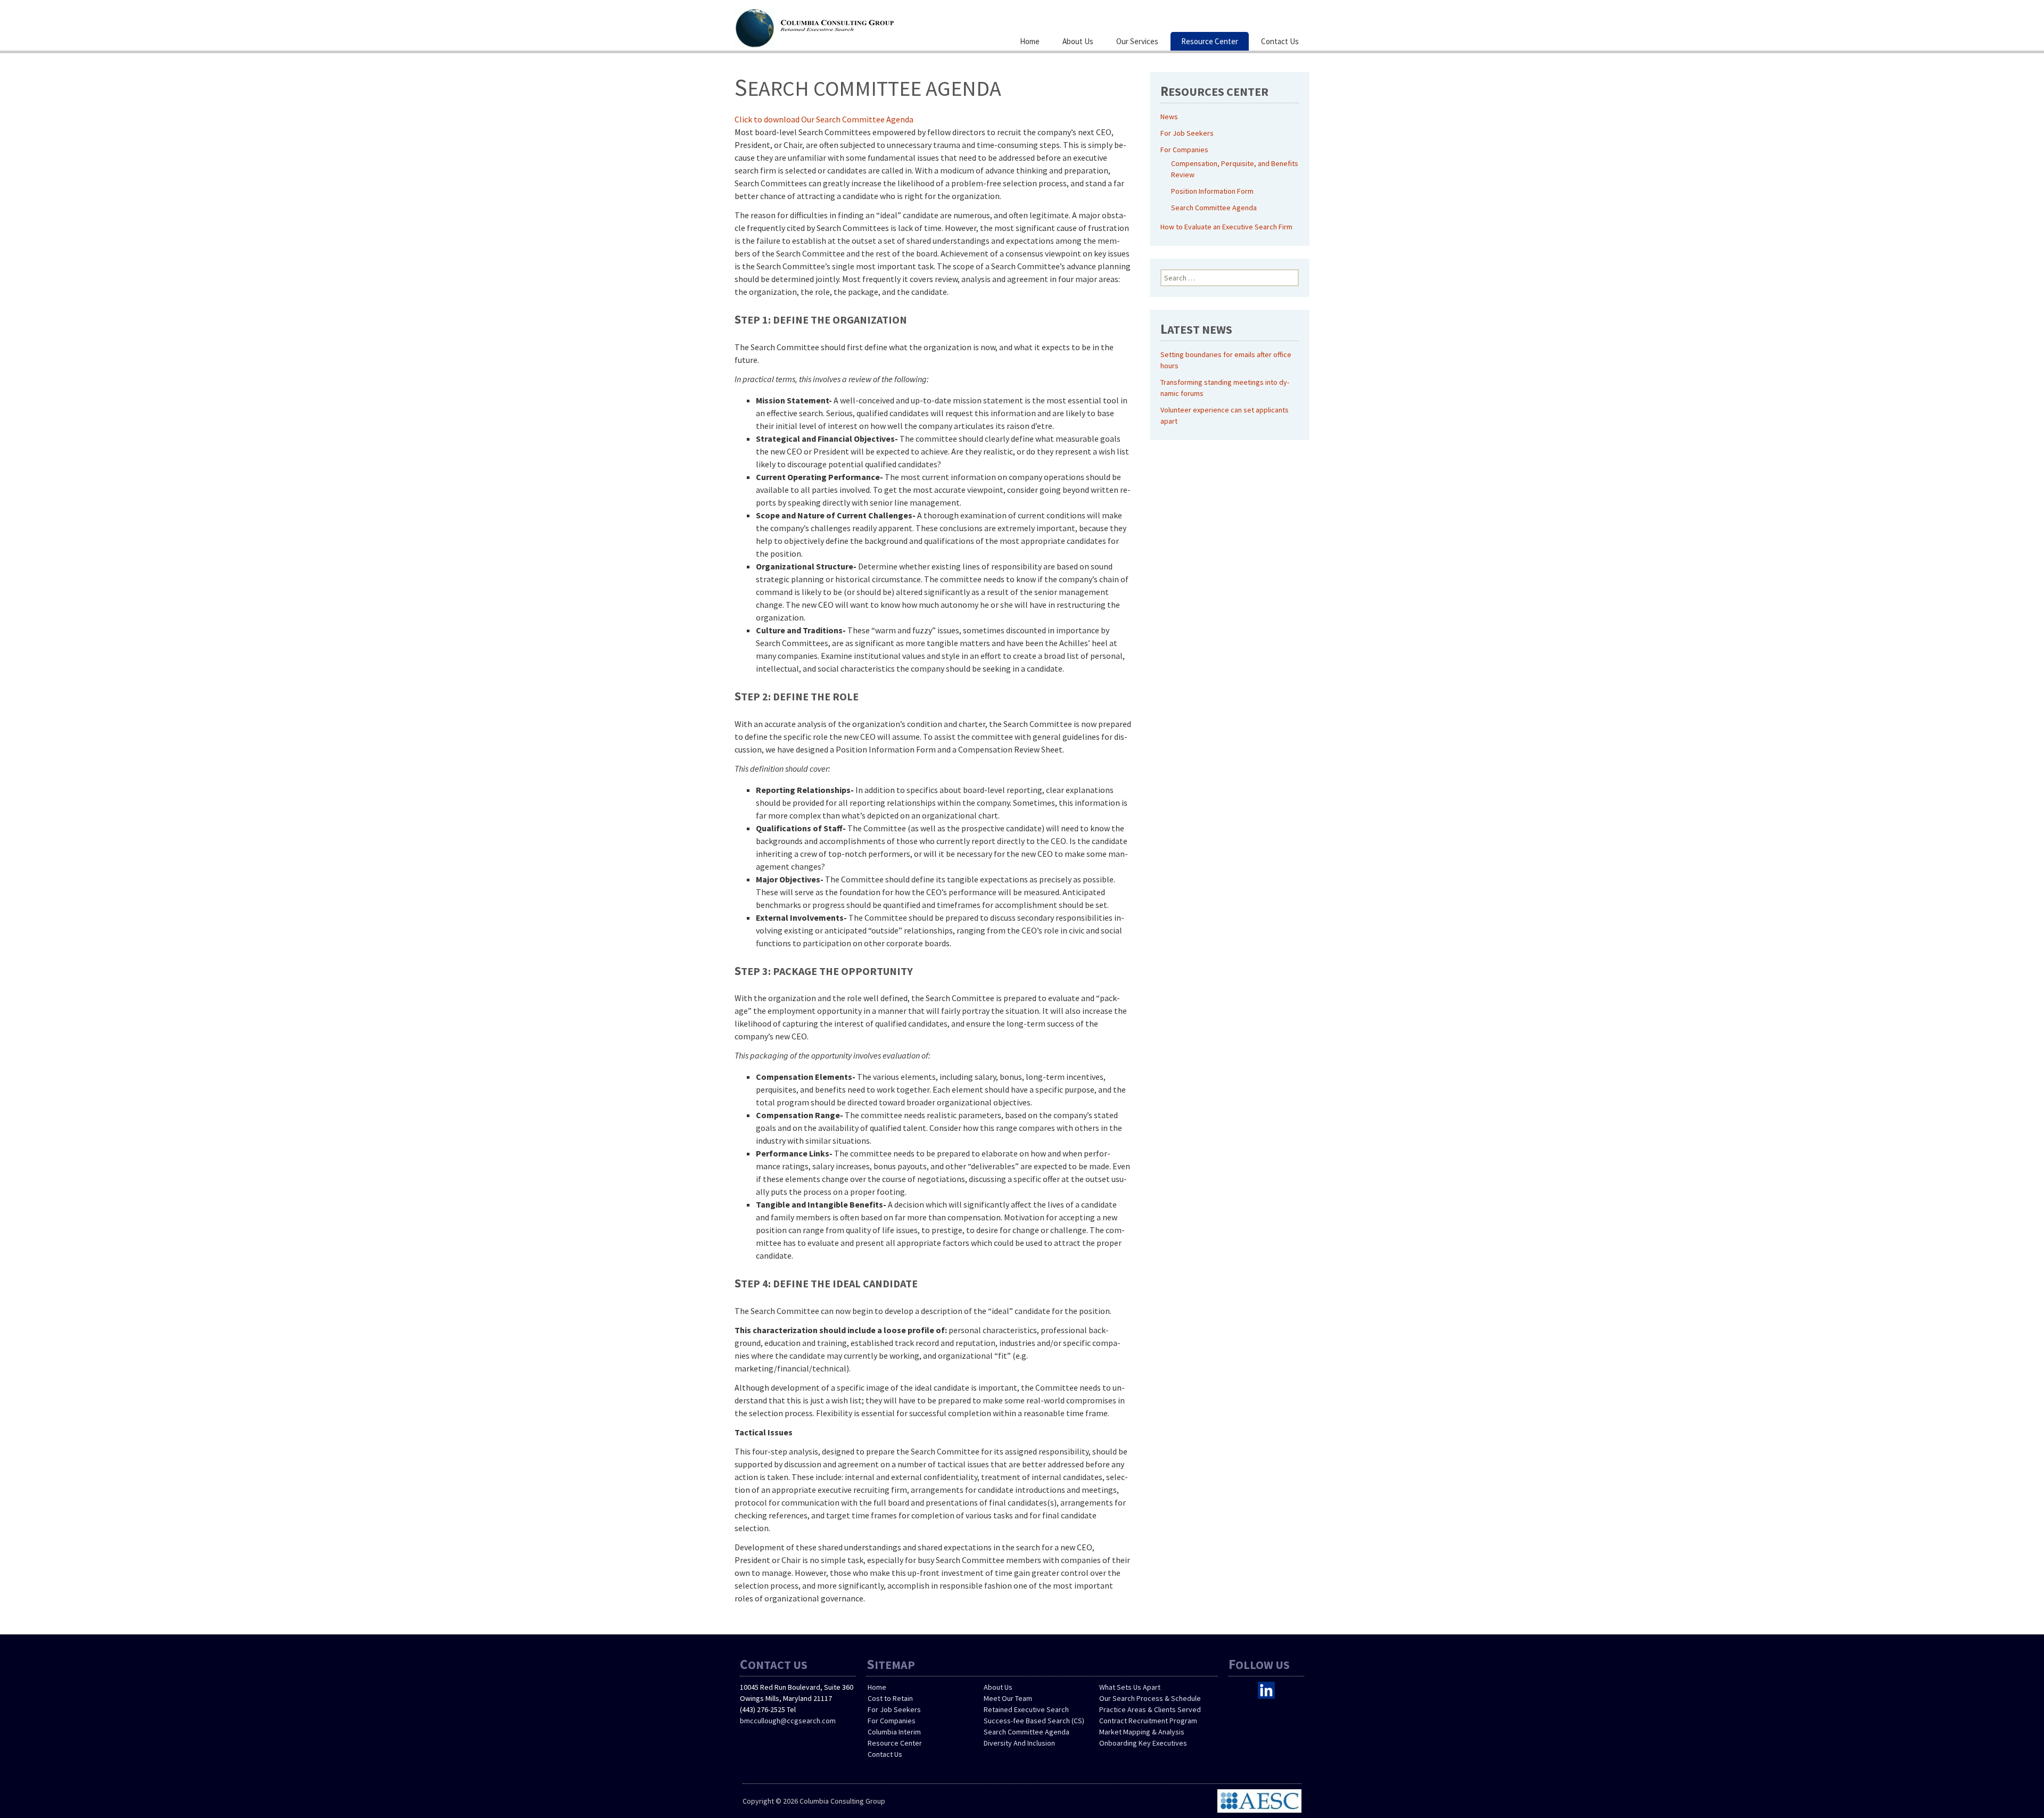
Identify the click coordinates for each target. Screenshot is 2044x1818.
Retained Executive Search (1026, 1709)
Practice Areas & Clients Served (1150, 1709)
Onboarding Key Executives (1143, 1743)
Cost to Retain (890, 1698)
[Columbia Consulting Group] (841, 27)
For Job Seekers (1187, 133)
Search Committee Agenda (1214, 208)
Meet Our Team (1008, 1698)
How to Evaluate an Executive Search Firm (1226, 227)
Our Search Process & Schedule (1150, 1698)
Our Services (1137, 41)
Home (1030, 41)
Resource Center (1210, 41)
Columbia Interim (894, 1732)
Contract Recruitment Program (1148, 1721)
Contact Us (1280, 41)
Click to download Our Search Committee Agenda (824, 119)
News (1169, 117)
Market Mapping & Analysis (1142, 1732)
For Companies (1184, 150)
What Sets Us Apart (1130, 1687)
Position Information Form (1212, 191)
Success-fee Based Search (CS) (1034, 1721)
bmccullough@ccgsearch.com (788, 1721)
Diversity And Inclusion (1019, 1743)
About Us (1078, 41)
